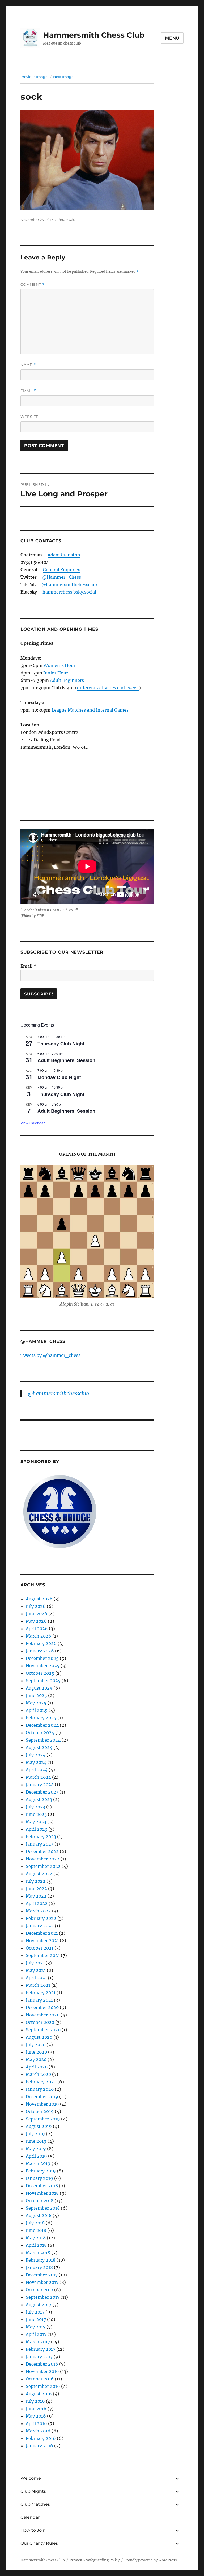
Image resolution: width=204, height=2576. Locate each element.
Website (29, 417)
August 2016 (39, 2394)
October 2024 (40, 1733)
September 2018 (43, 2208)
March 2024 (38, 1777)
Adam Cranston (64, 555)
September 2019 (43, 2119)
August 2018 (39, 2215)
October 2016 (40, 2379)
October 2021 (40, 1948)
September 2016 (43, 2386)
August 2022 (39, 1874)
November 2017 (42, 2282)
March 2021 (38, 1985)
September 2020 (43, 2030)
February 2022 (41, 1918)
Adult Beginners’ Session (66, 1060)
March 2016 (38, 2431)
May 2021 (36, 1970)
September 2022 (43, 1866)
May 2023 (36, 1822)
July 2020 (36, 2045)
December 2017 (42, 2275)
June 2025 (36, 1695)
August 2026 (39, 1599)
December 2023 (42, 1792)
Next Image (63, 77)
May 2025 (36, 1703)
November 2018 (42, 2193)
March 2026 (39, 1636)
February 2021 (41, 1993)
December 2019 (42, 2097)
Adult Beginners (67, 680)
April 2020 (37, 2067)
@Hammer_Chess (62, 577)
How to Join (33, 2530)
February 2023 (41, 1837)
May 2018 (36, 2238)
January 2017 (39, 2357)
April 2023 (37, 1829)
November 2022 (43, 1859)
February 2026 (41, 1643)
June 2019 (36, 2141)
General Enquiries (61, 570)
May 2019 (36, 2149)
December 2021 (42, 1933)
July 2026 (36, 1606)
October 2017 (39, 2290)
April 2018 (36, 2245)
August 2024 (39, 1747)
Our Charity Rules (39, 2543)
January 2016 (39, 2446)
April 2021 (36, 1978)
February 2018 (41, 2260)
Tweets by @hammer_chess (50, 1355)
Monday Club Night (59, 1077)
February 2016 (41, 2438)
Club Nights (33, 2491)
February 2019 (41, 2171)
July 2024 (36, 1755)
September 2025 (43, 1681)
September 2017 (43, 2297)
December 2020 (42, 2007)
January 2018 (39, 2267)
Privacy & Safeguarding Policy (95, 2560)
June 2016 (36, 2409)
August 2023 (39, 1799)
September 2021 (43, 1955)
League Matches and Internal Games (90, 710)
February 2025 (41, 1718)
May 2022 (36, 1896)
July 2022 (36, 1881)
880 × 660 (67, 220)
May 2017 (36, 2327)
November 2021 (42, 1941)
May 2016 (36, 2416)
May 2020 (36, 2059)
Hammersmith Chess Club (94, 35)
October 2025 (40, 1673)
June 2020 (36, 2052)
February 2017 (41, 2349)
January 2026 (40, 1651)
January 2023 (40, 1844)
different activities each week (108, 688)
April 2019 (36, 2156)
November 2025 (43, 1666)
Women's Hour (59, 665)
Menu (172, 38)
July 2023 (35, 1807)
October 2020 (40, 2022)
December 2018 (42, 2186)
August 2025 (39, 1688)
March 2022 (38, 1911)
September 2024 (43, 1740)
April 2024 (37, 1770)
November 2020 (43, 2015)
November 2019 (42, 2104)
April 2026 (37, 1629)
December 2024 (42, 1725)
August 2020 (39, 2037)
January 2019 (39, 2178)
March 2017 (38, 2342)
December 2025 (42, 1658)
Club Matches (35, 2504)
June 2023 (36, 1814)
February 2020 (41, 2082)
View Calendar (33, 1123)
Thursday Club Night (61, 1044)
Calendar (30, 2517)
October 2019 (40, 2111)
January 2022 (40, 1926)
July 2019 (35, 2134)
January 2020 (40, 2089)
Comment (33, 285)
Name (28, 365)
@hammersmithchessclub (69, 585)
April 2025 (37, 1710)
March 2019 (38, 2163)
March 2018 (38, 2253)
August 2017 (39, 2305)
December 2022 (42, 1851)
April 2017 (36, 2334)
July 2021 (35, 1963)
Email (28, 391)
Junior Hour (56, 673)
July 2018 (35, 2223)
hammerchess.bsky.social (69, 592)
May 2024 (36, 1762)
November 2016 (42, 2371)
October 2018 (40, 2201)
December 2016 (42, 2364)
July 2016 (35, 2401)
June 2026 (37, 1614)
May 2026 (36, 1621)
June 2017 (36, 2319)
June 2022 (36, 1889)
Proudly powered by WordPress (151, 2560)
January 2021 (39, 2000)
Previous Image (34, 77)
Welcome (31, 2478)
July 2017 (35, 2312)
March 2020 (38, 2074)
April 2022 (37, 1903)
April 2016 (36, 2423)
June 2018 (36, 2230)
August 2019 (39, 2126)
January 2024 (40, 1785)
